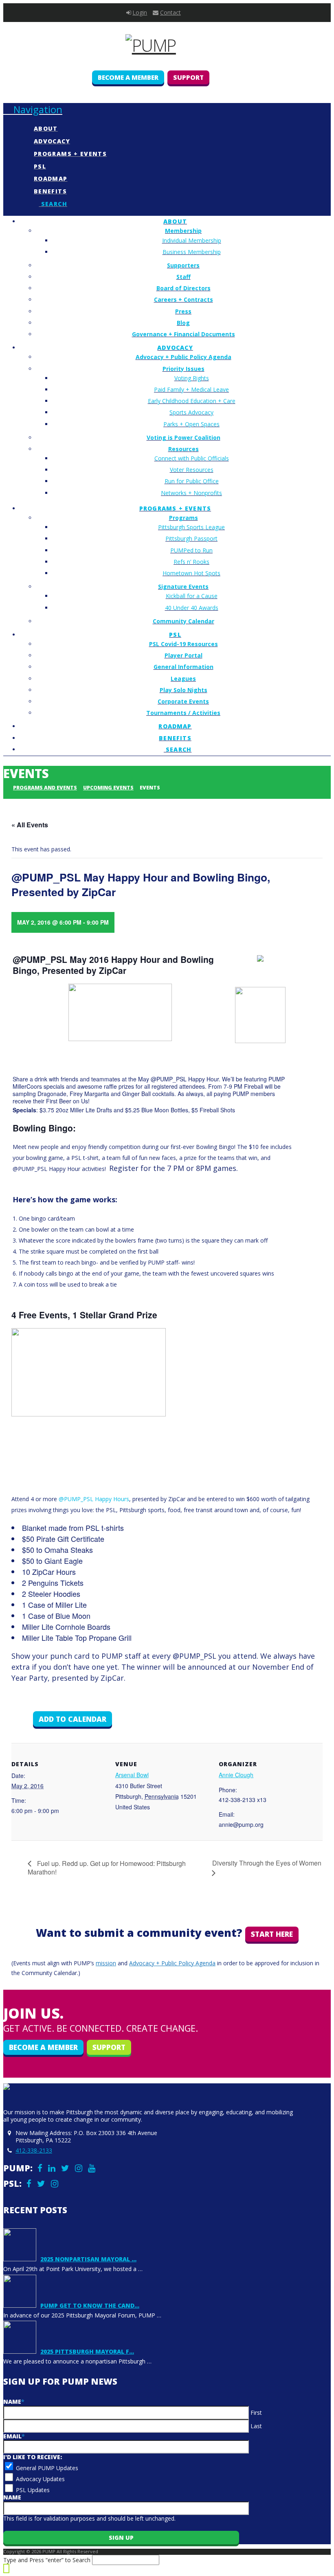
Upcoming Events (108, 788)
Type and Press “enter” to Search (47, 2560)
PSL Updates (33, 2490)
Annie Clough (236, 1775)
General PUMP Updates (47, 2468)
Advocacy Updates (40, 2479)
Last (256, 2426)
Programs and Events (45, 788)
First (256, 2413)
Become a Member (128, 77)
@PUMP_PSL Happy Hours (94, 1499)
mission (106, 1963)
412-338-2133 (34, 2150)
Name (14, 2402)
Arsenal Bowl (132, 1775)
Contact (170, 12)
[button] (33, 109)
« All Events (30, 825)
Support (188, 77)
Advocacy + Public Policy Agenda (172, 1963)
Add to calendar (73, 1719)
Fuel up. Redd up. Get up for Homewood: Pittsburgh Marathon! (107, 1868)
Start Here (272, 1934)
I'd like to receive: (33, 2457)
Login (140, 12)
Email (14, 2436)
